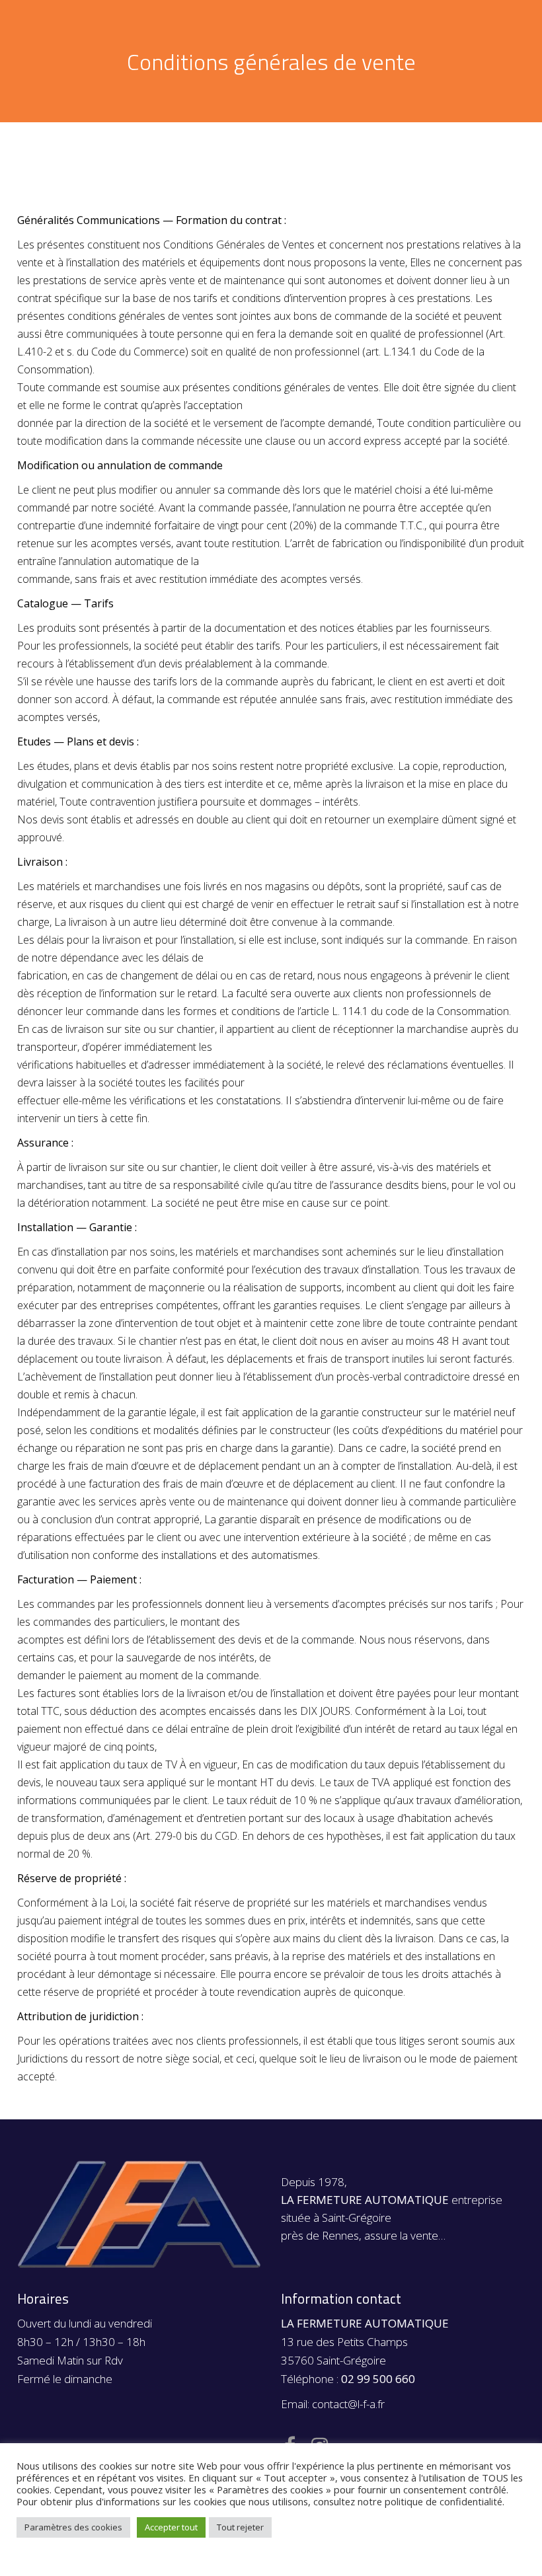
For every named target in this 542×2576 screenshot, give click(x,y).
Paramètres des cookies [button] (73, 2527)
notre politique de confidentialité (430, 2501)
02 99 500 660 (378, 2379)
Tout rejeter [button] (240, 2527)
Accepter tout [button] (171, 2527)
